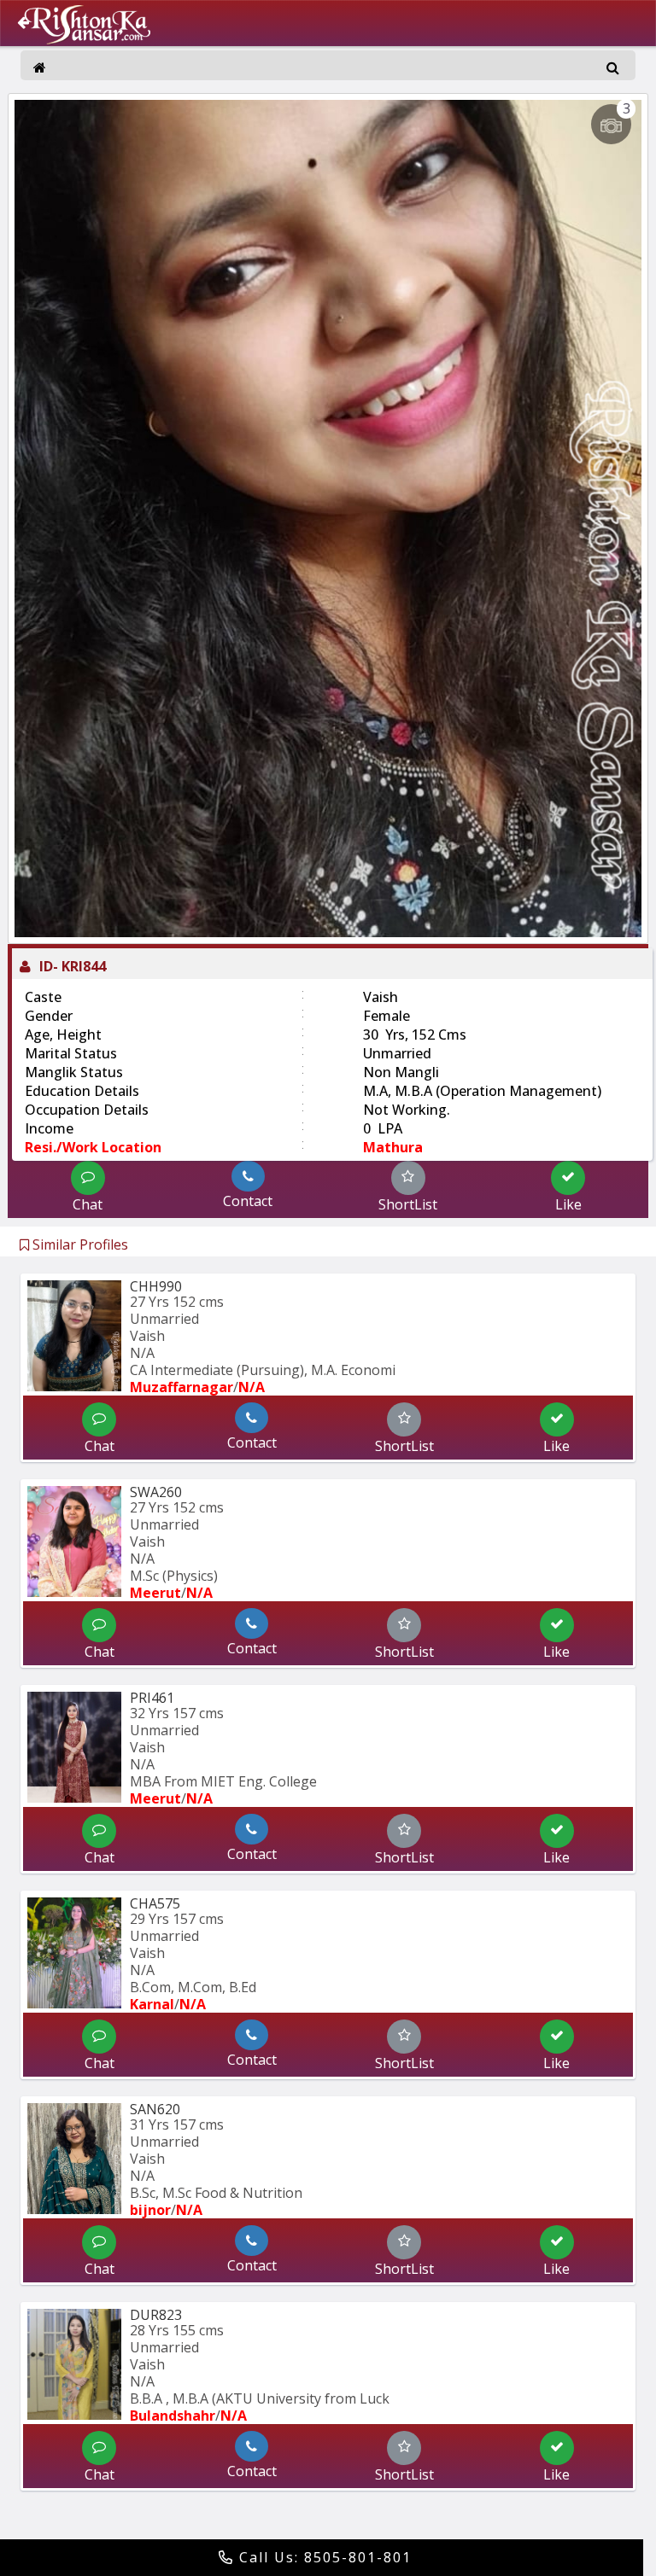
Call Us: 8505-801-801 (323, 2557)
